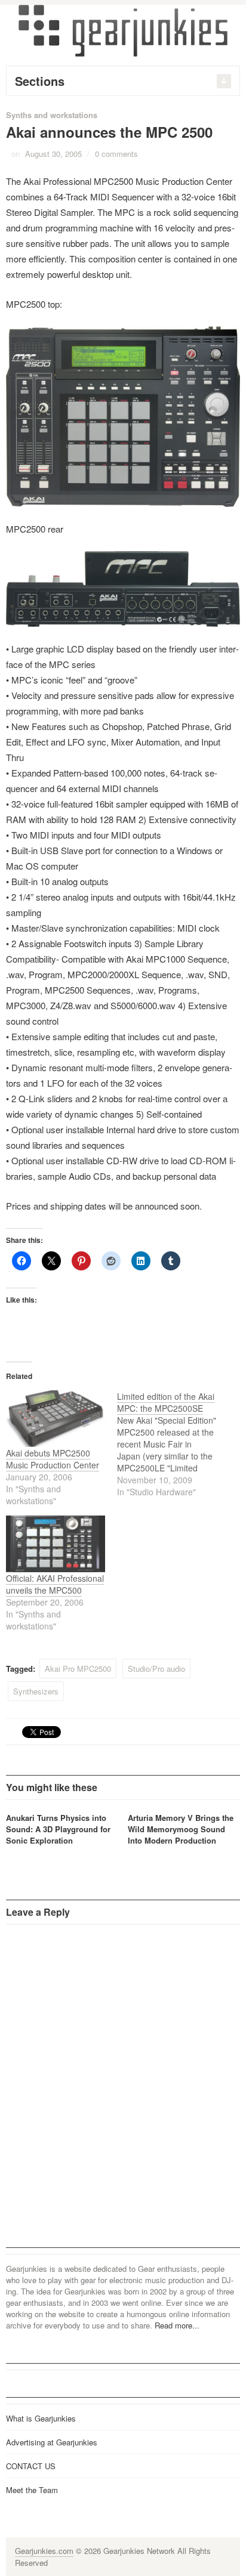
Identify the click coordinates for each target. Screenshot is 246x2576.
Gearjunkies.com (44, 2551)
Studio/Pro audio (156, 1669)
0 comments (116, 154)
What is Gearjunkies (41, 2418)
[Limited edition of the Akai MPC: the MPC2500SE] (173, 1444)
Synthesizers (36, 1691)
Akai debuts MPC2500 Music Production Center (53, 1459)
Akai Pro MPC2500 (78, 1669)
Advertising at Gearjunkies (52, 2442)
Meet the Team (32, 2490)
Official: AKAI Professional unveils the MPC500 (55, 1584)
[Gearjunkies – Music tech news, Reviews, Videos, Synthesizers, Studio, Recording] (123, 30)
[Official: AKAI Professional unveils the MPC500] (56, 1544)
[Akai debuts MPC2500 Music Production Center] (56, 1419)
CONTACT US (31, 2466)
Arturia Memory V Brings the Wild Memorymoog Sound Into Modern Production (181, 1829)
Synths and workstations (52, 115)
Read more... (177, 2325)
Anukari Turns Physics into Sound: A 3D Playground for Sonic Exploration (58, 1829)
